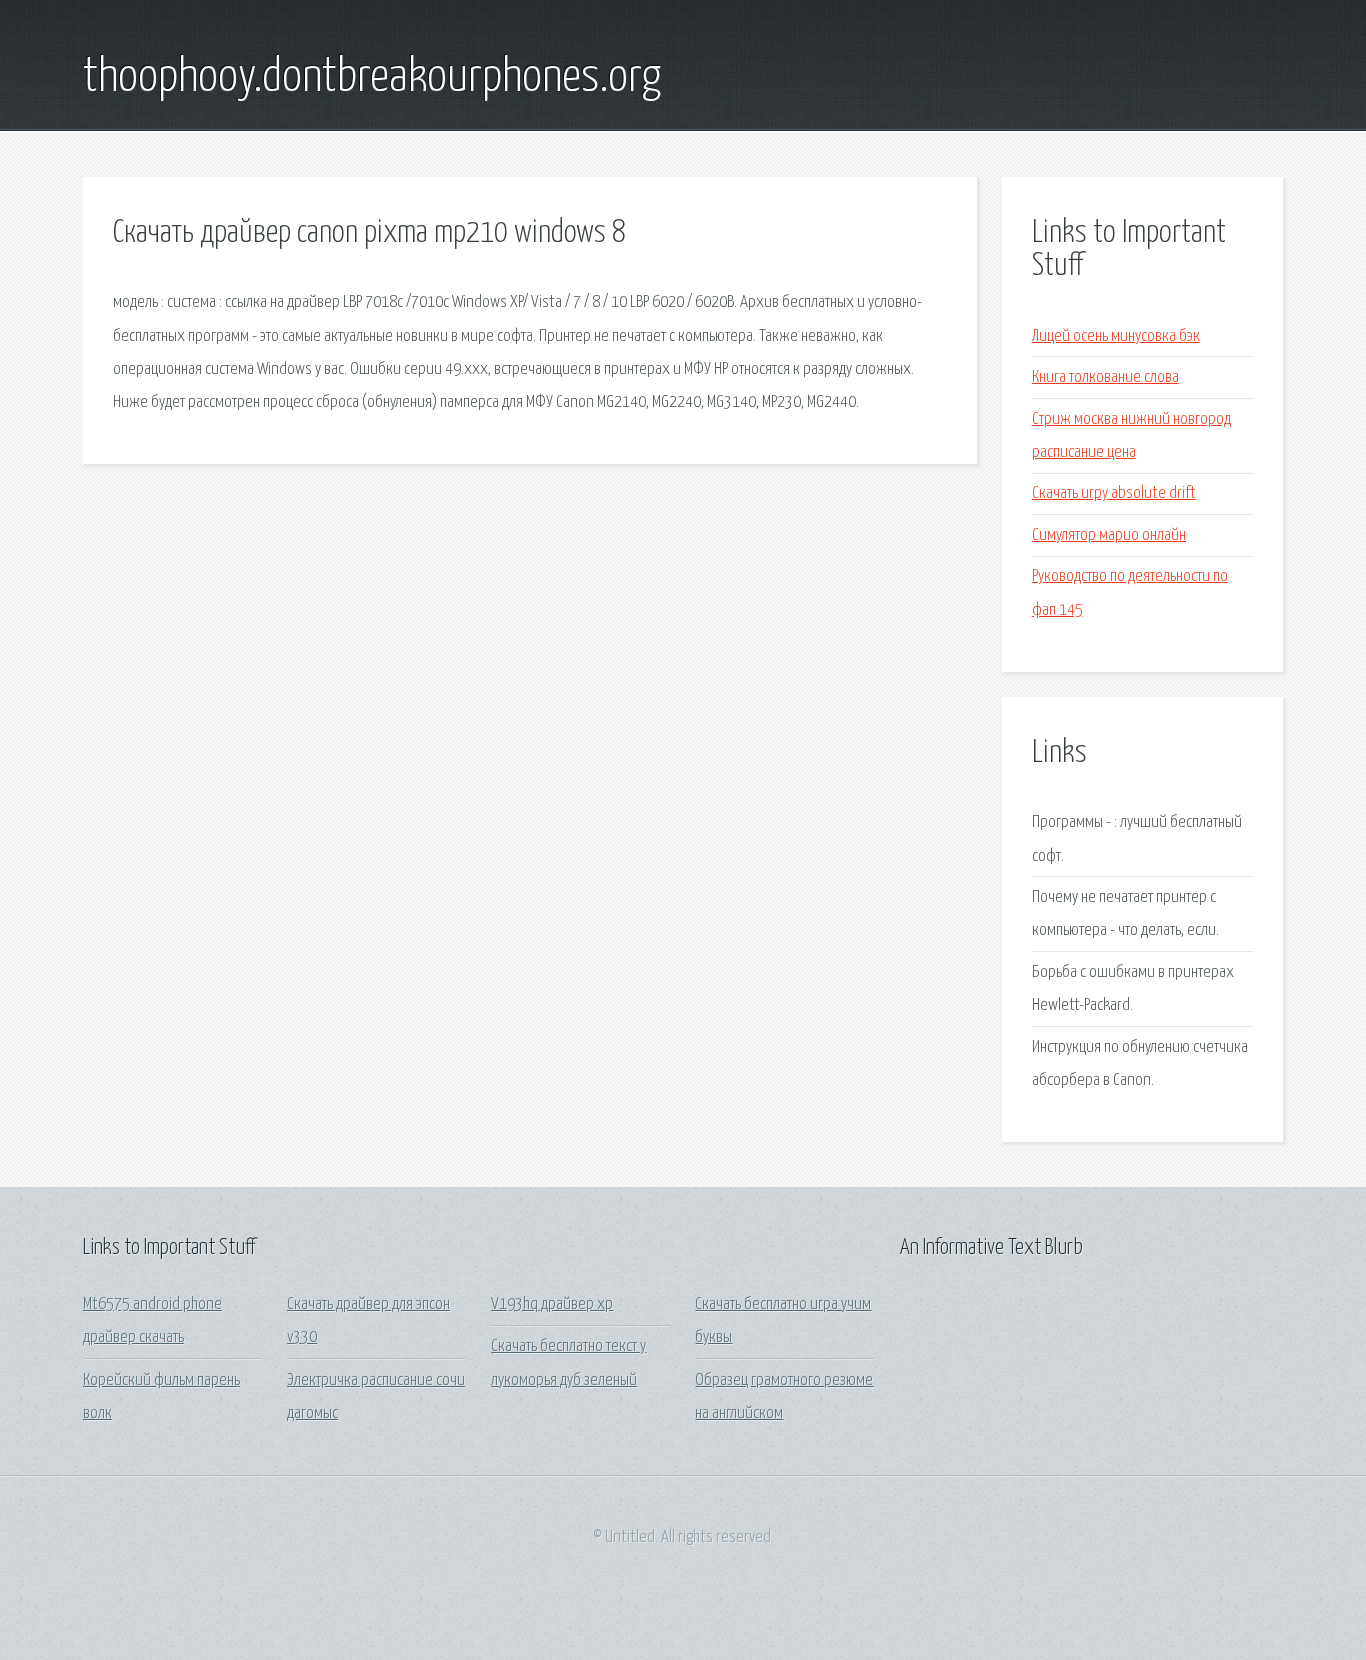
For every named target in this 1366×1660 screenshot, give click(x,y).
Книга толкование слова (1105, 377)
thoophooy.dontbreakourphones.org (372, 78)
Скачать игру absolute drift (1114, 493)
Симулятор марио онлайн (1109, 535)
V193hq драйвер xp (552, 1304)
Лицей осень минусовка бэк (1116, 336)
